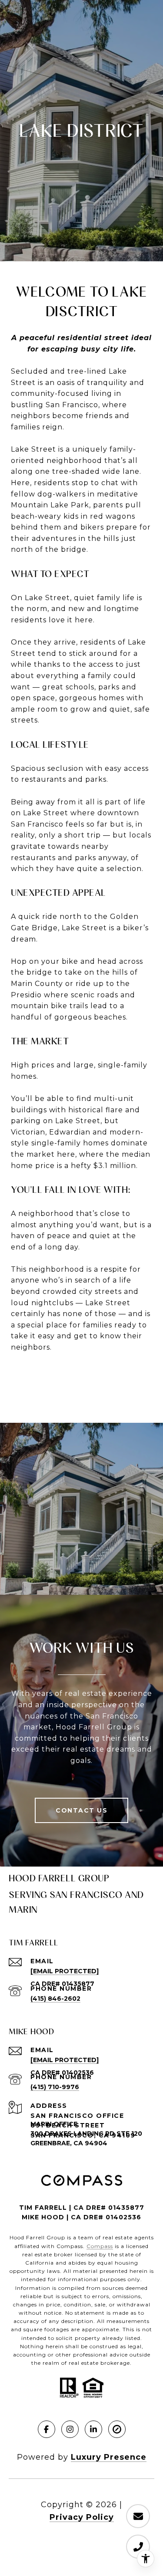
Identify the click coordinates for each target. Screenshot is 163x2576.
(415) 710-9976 (55, 2087)
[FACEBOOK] (47, 2429)
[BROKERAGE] (117, 2429)
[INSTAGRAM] (70, 2429)
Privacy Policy (82, 2517)
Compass (100, 2246)
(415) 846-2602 (55, 1999)
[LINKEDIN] (93, 2429)
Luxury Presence (109, 2457)
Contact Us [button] (81, 1810)
